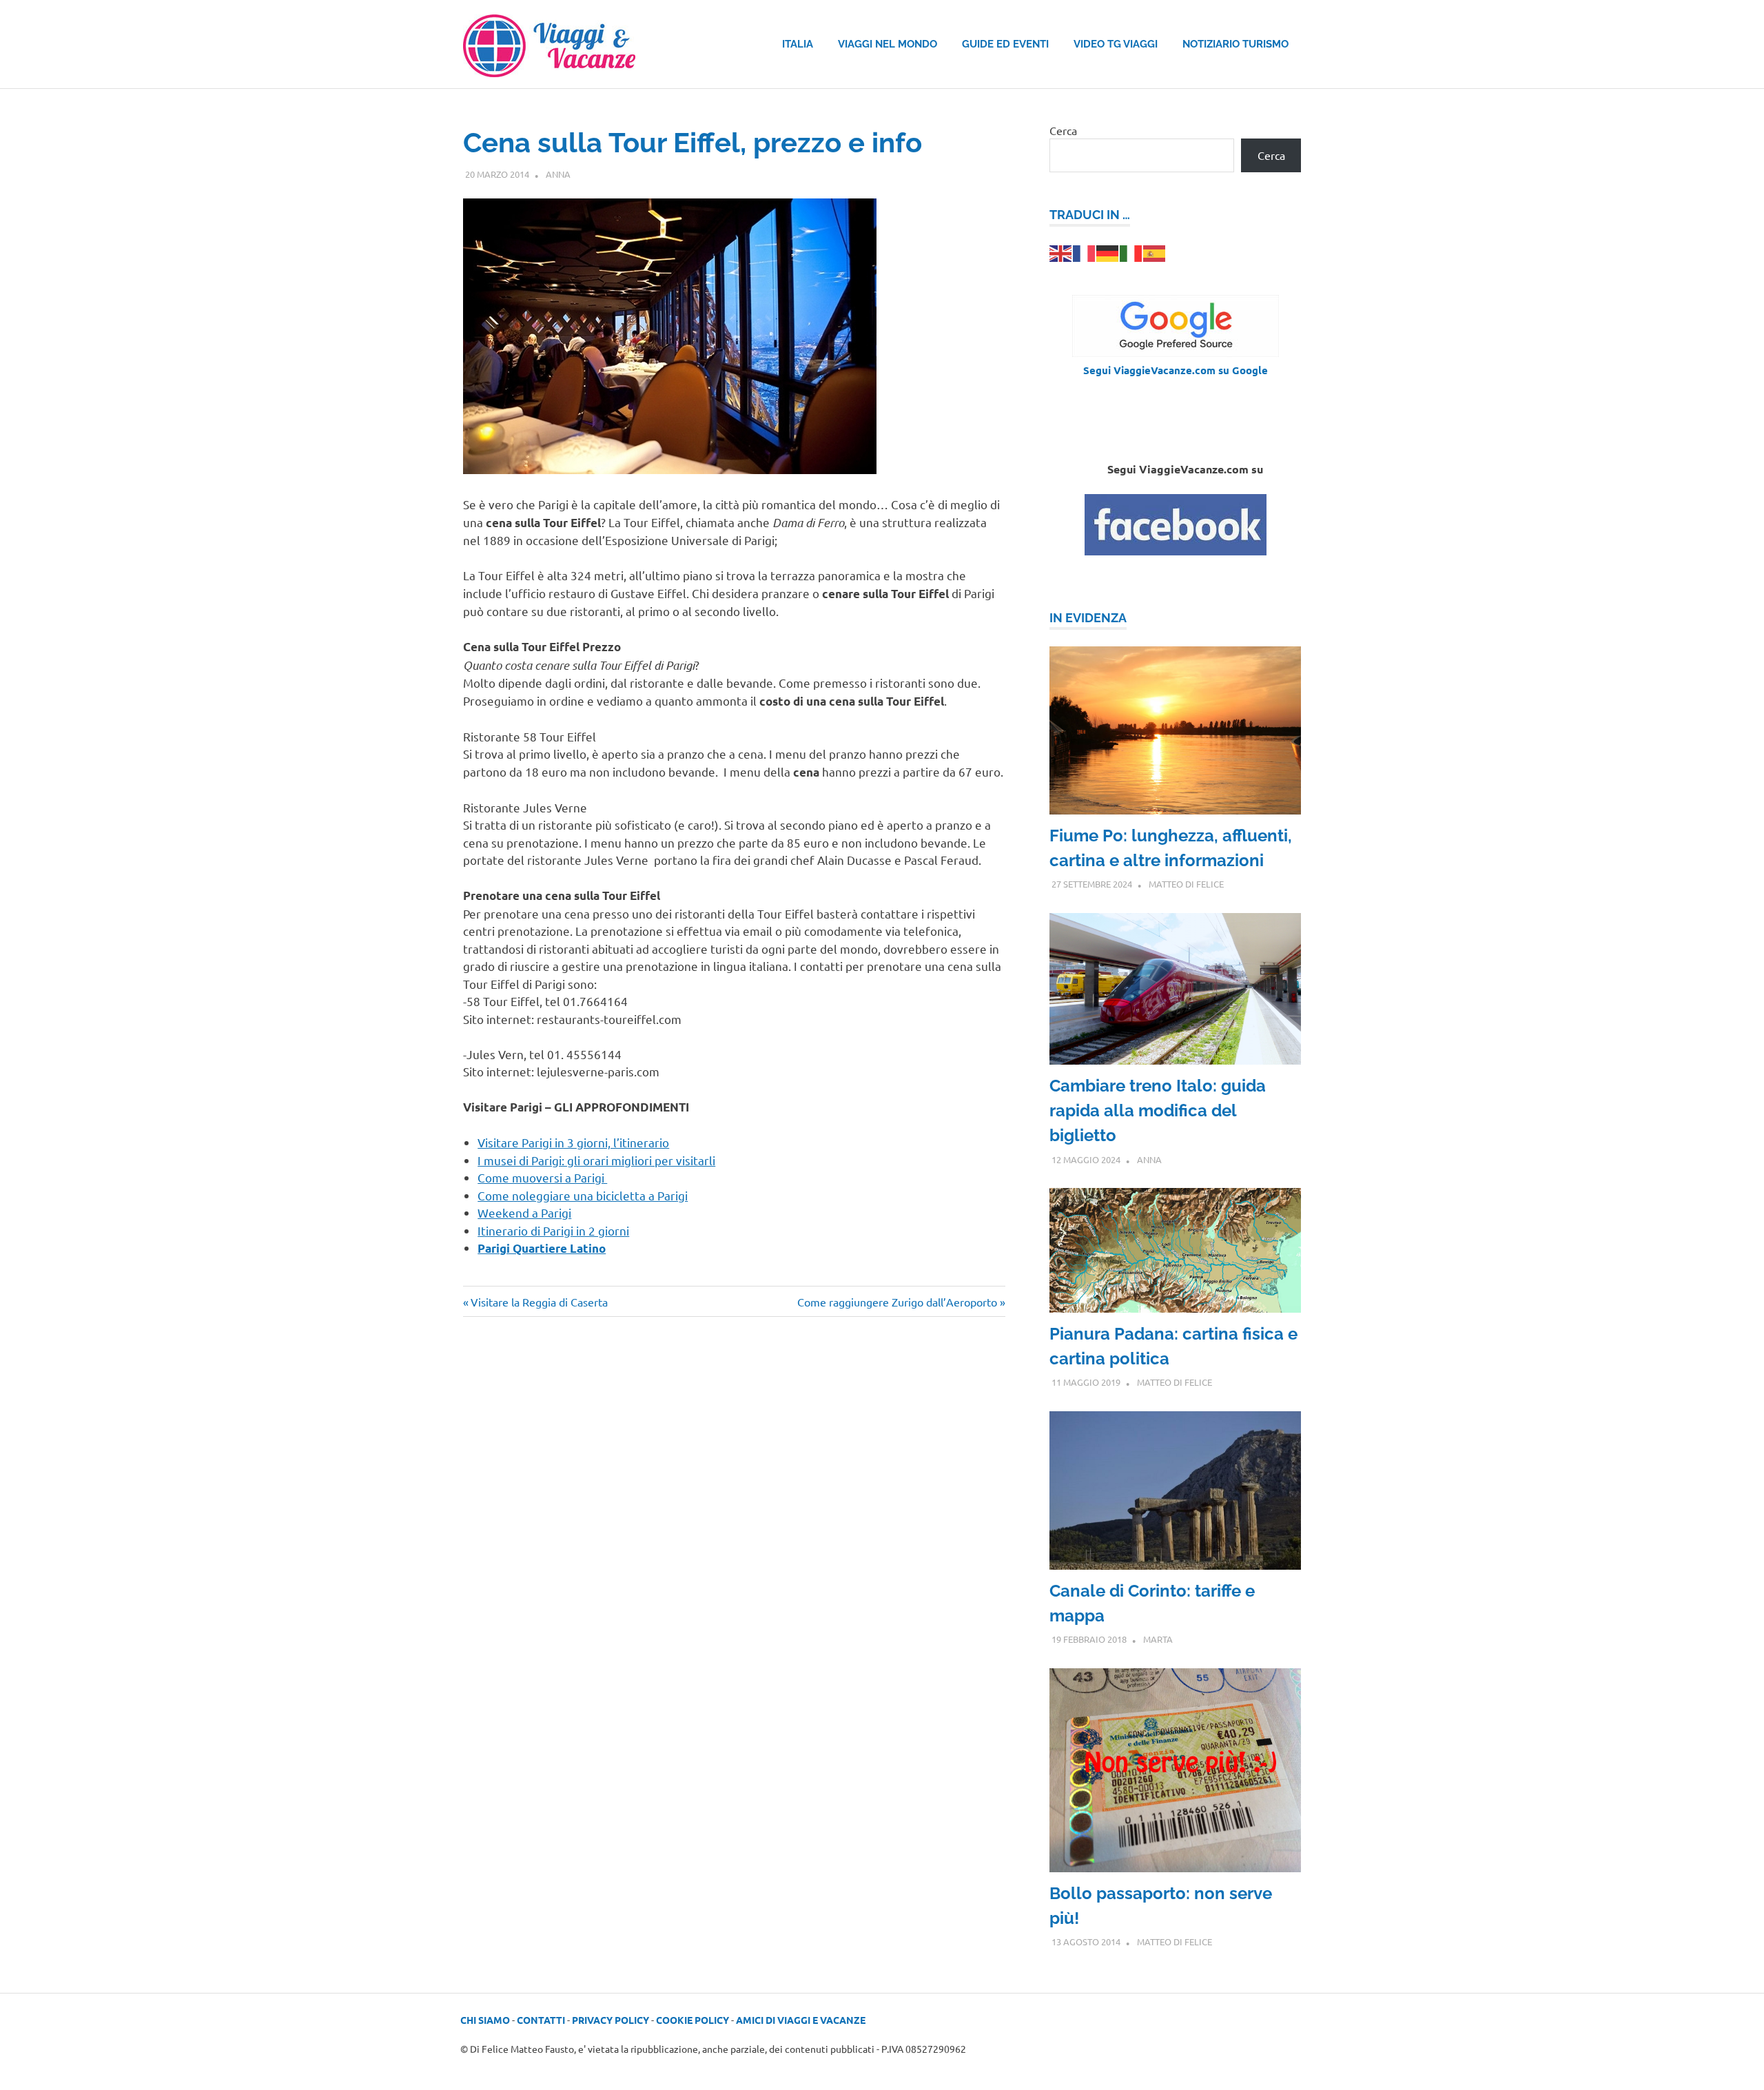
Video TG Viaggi (1116, 44)
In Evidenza (1088, 618)
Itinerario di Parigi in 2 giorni (553, 1230)
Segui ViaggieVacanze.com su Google (1176, 370)
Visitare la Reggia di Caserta (539, 1302)
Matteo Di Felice (1186, 884)
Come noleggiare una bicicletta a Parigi (583, 1195)
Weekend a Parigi (524, 1212)
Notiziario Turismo (1235, 44)
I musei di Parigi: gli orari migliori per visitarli (596, 1160)
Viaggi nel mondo (888, 44)
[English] (1061, 252)
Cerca (1063, 130)
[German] (1108, 252)
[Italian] (1131, 252)
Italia (798, 44)
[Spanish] (1155, 252)
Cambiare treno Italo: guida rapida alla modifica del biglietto (1158, 1110)
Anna (558, 174)
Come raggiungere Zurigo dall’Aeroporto (897, 1302)
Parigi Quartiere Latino (542, 1248)
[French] (1085, 252)
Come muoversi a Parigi (542, 1177)
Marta (1158, 1639)
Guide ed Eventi (1005, 44)
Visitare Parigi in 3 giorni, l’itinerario (573, 1142)
